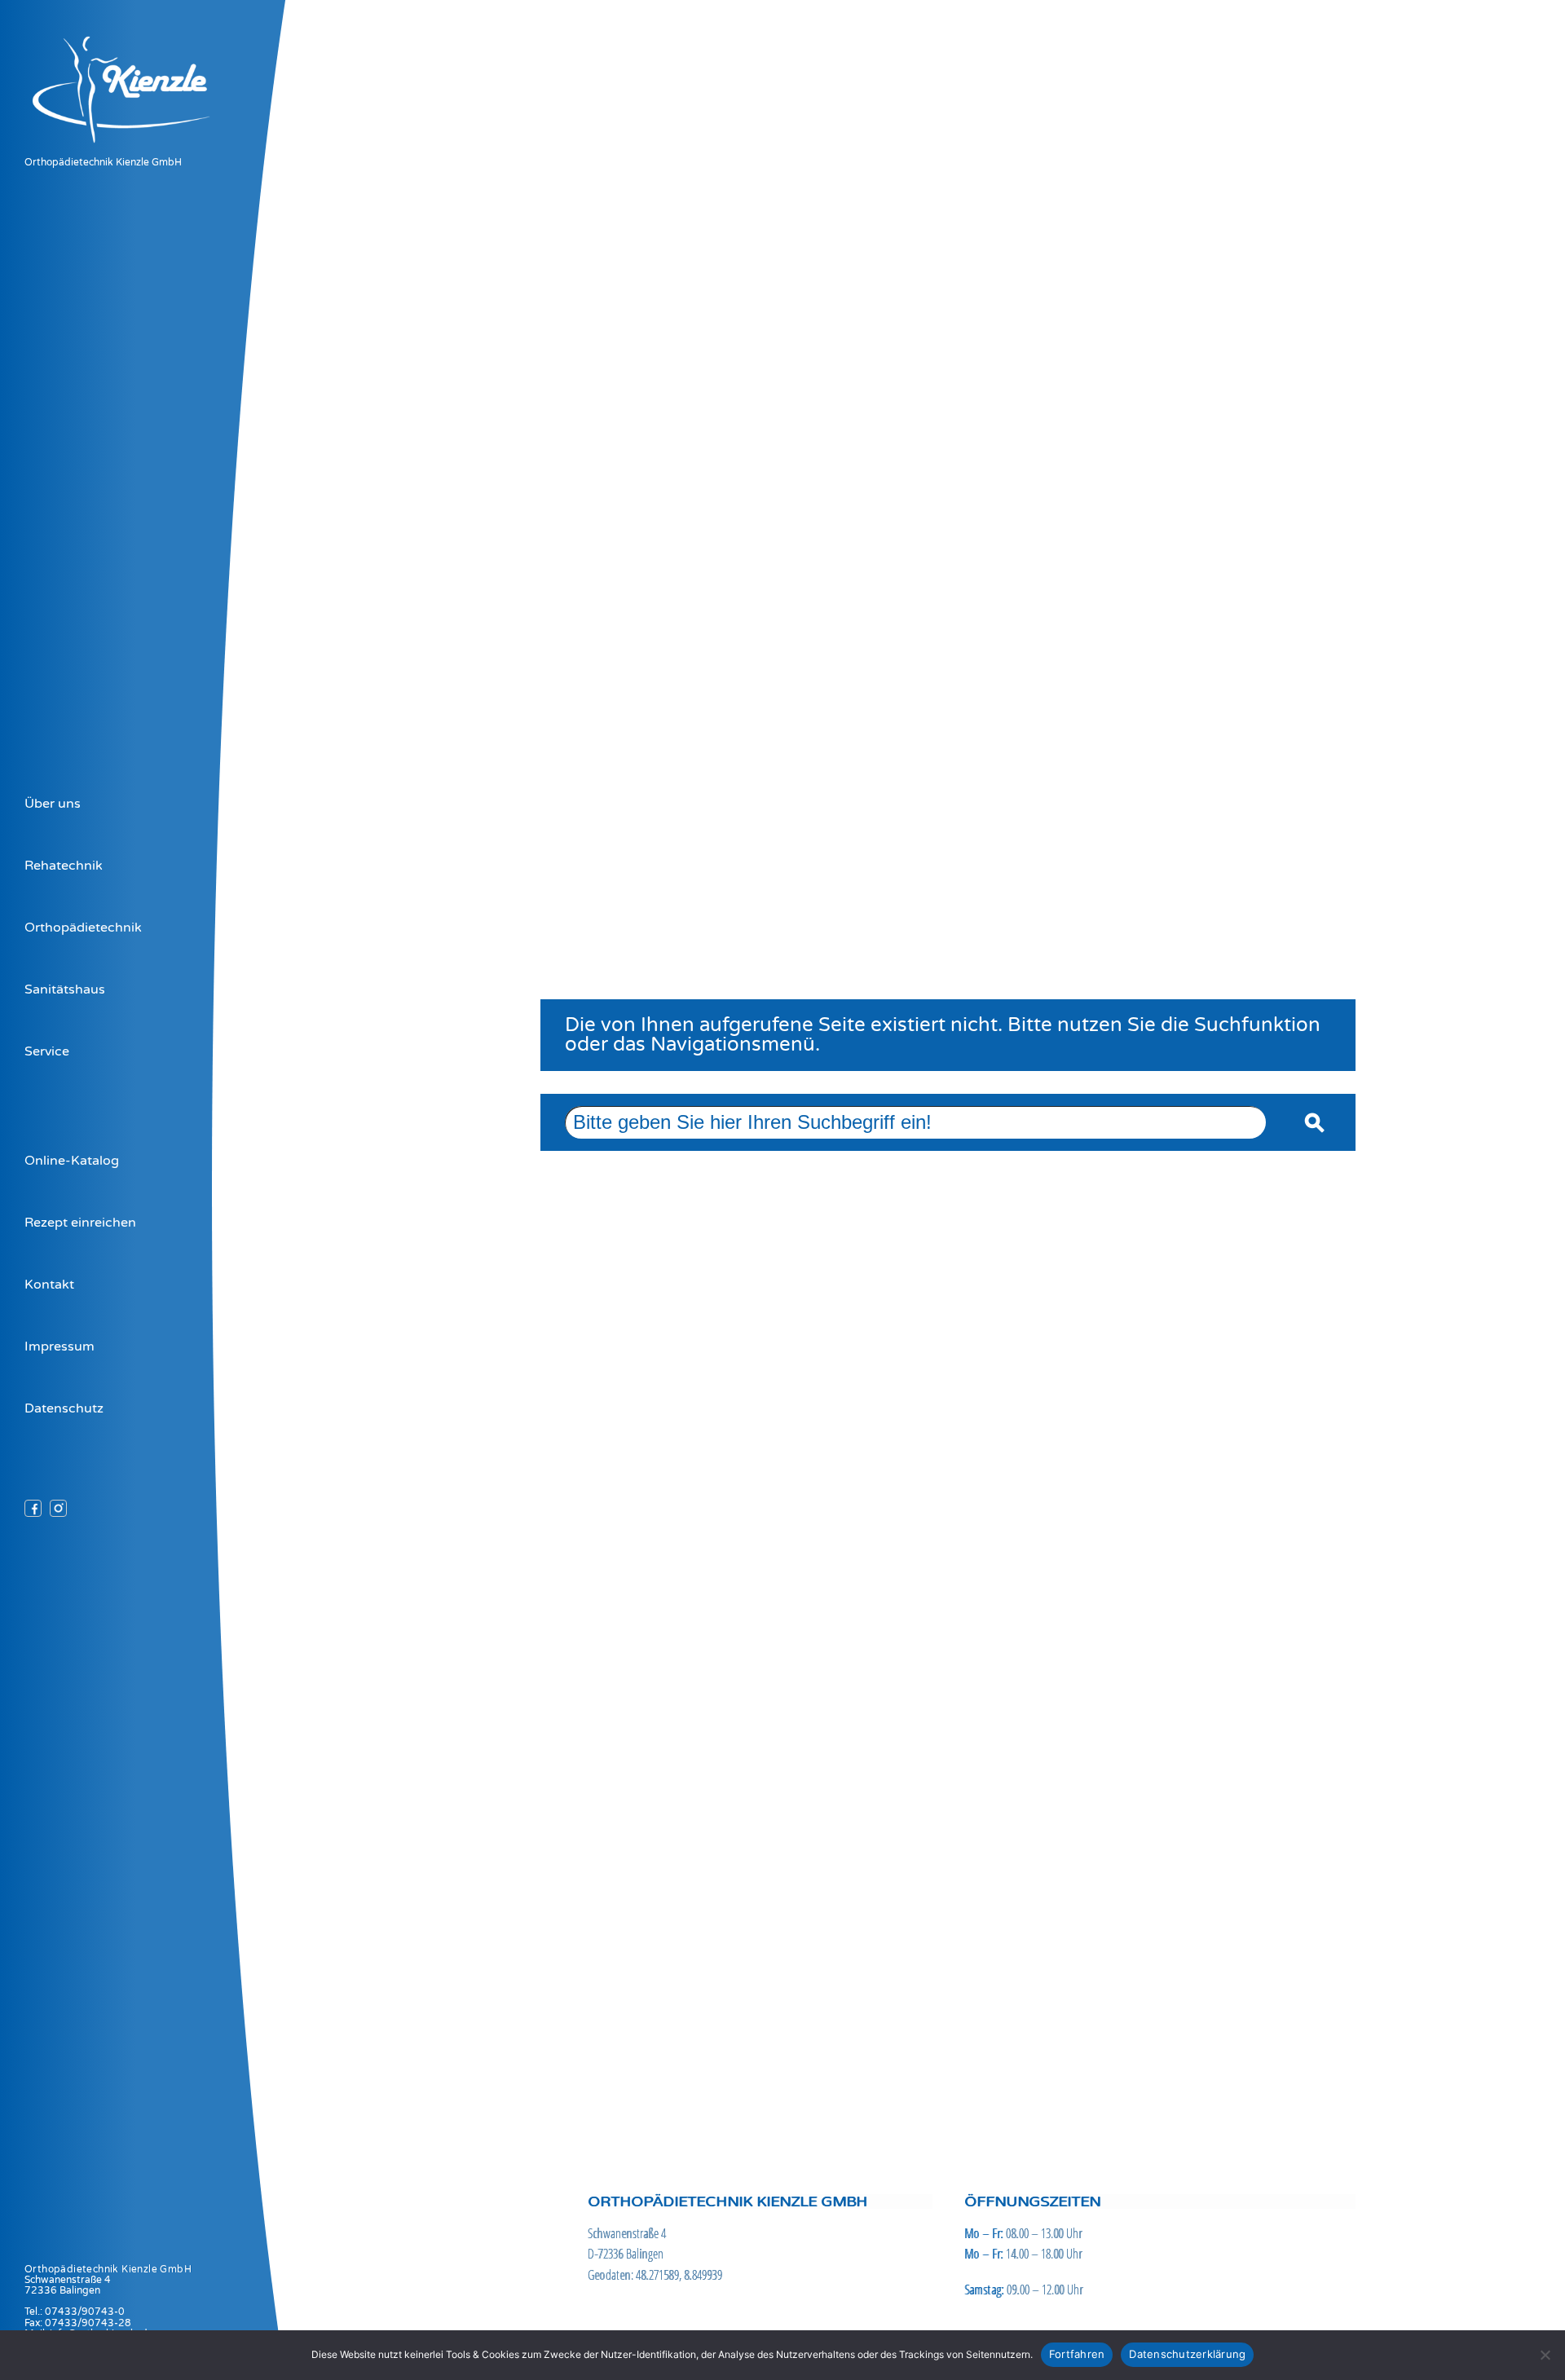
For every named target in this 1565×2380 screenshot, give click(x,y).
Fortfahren (1077, 2354)
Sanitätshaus (65, 989)
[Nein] (1545, 2355)
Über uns (53, 804)
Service (47, 1051)
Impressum (60, 1346)
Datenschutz (64, 1408)
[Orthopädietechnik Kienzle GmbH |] (138, 148)
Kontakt (49, 1285)
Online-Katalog (72, 1161)
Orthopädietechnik (83, 928)
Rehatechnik (64, 866)
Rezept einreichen (80, 1223)
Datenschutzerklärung (1187, 2354)
